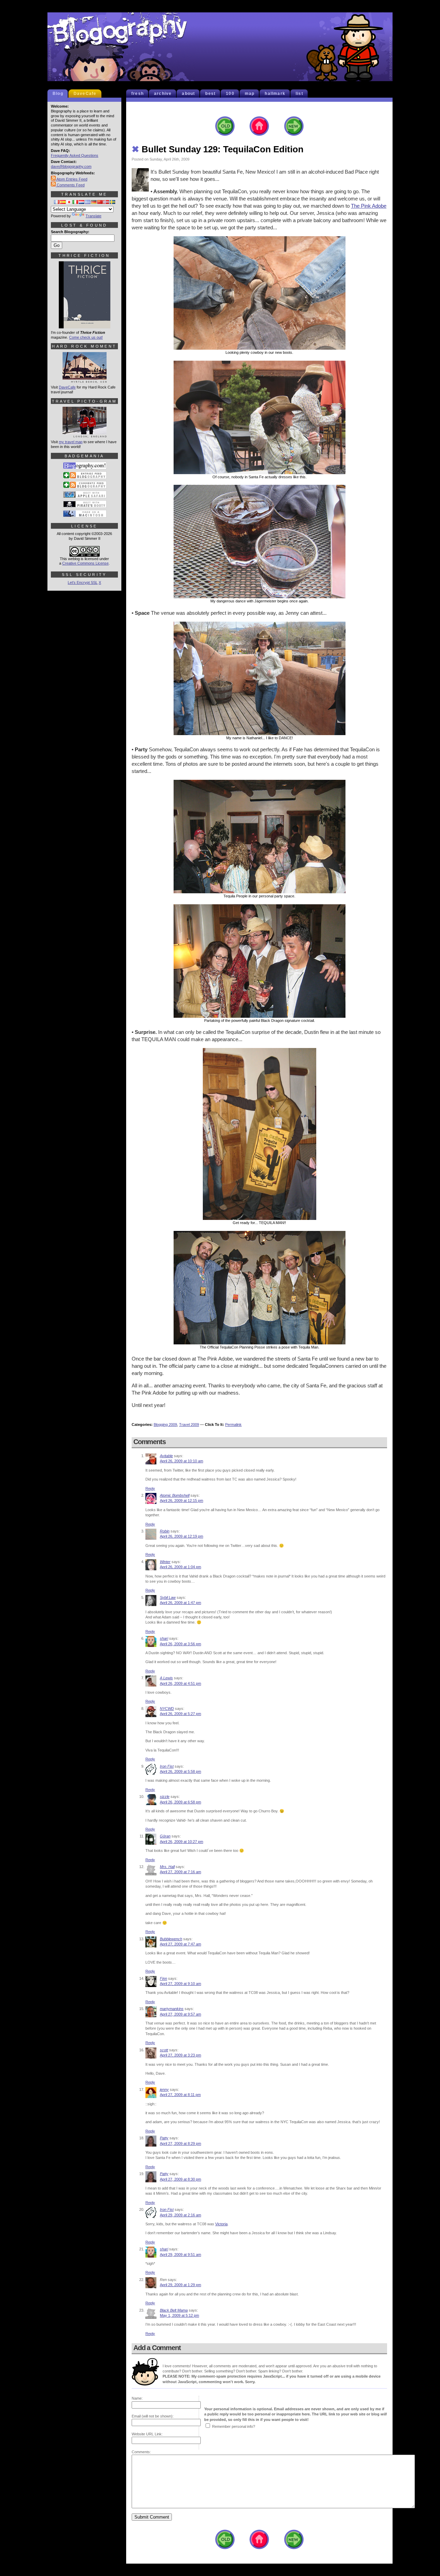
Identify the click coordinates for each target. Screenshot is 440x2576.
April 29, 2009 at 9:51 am (180, 2255)
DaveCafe (85, 94)
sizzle (165, 1797)
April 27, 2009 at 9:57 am (180, 2014)
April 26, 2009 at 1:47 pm (180, 1603)
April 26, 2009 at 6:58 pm (180, 1802)
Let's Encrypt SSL (83, 582)
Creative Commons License (85, 563)
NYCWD (167, 1709)
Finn (163, 1978)
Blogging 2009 (165, 1425)
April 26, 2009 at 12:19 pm (181, 1536)
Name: (137, 2398)
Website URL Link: (147, 2434)
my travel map (71, 442)
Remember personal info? (234, 2426)
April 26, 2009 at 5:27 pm (180, 1714)
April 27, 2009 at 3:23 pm (180, 2055)
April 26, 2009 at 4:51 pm (180, 1683)
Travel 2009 (189, 1425)
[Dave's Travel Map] (85, 435)
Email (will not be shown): (153, 2416)
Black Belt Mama (174, 2310)
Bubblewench (171, 1939)
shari (164, 1638)
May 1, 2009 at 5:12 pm (179, 2315)
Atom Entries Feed (71, 179)
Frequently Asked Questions (75, 155)
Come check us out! (86, 337)
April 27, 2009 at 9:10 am (180, 1984)
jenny (164, 2089)
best (210, 94)
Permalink (233, 1425)
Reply (150, 1488)
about (188, 94)
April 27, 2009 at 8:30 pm (180, 2179)
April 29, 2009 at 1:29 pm (180, 2285)
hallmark (275, 94)
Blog (58, 94)
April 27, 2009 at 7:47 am (180, 1944)
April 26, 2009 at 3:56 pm (180, 1644)
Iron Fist (167, 1766)
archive (163, 94)
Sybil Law (168, 1597)
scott (164, 2050)
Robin (165, 1531)
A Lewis (166, 1678)
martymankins (172, 2009)
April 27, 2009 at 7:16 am (180, 1872)
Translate (93, 216)
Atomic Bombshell (175, 1495)
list (299, 94)
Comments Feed (70, 185)
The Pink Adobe (369, 206)
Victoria (221, 2224)
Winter (165, 1562)
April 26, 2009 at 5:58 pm (180, 1771)
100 (230, 94)
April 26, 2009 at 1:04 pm (180, 1567)
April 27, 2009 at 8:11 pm (180, 2095)
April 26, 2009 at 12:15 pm (181, 1500)
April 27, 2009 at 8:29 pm (180, 2143)
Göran (165, 1836)
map (250, 94)
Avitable (166, 1456)
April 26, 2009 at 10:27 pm (181, 1842)
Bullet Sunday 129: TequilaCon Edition (218, 149)
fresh (137, 94)
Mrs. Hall (167, 1867)
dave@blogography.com (71, 166)
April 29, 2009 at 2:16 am (180, 2215)
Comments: (141, 2452)
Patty (164, 2138)
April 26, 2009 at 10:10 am (181, 1461)
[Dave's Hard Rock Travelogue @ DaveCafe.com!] (85, 380)
